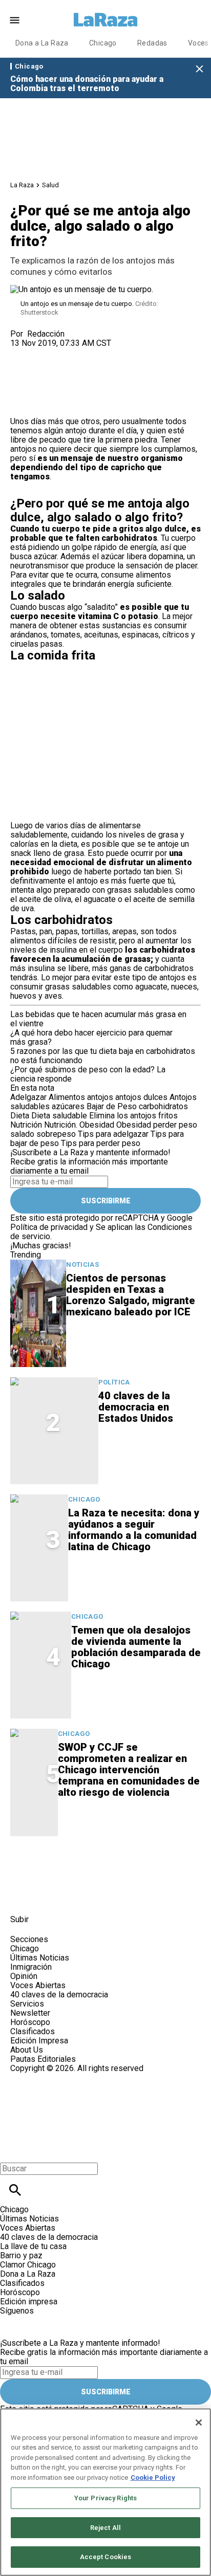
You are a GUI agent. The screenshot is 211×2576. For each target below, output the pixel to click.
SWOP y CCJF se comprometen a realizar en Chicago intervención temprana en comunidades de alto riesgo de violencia (129, 1770)
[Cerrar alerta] (199, 69)
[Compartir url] (22, 405)
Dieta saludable (59, 1116)
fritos (168, 1116)
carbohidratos (163, 1106)
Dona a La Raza (42, 43)
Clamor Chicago (28, 2265)
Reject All (105, 2528)
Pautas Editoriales (43, 2059)
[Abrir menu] (15, 20)
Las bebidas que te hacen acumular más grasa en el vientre (98, 1019)
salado (22, 1134)
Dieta (20, 1116)
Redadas (152, 43)
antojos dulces (141, 1097)
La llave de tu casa (33, 2246)
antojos (100, 1097)
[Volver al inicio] (68, 2110)
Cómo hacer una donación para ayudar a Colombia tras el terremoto (87, 84)
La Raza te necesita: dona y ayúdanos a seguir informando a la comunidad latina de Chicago (134, 1530)
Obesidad (134, 1125)
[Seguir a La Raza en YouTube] (73, 1896)
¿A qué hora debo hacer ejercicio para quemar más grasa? (91, 1037)
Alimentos (67, 1097)
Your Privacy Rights (105, 2498)
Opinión (24, 1976)
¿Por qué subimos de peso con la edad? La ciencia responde (88, 1074)
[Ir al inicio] (71, 1866)
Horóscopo (30, 2022)
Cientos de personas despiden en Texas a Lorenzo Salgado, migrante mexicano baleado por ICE (131, 1295)
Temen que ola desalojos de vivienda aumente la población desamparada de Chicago (136, 1647)
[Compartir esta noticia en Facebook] (48, 352)
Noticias (82, 1264)
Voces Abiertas (38, 1985)
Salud (50, 185)
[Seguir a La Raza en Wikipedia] (122, 1896)
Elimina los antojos (123, 1116)
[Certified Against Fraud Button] (47, 2077)
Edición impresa (29, 2302)
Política (114, 1382)
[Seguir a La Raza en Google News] (98, 1896)
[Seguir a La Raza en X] (48, 1896)
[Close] (199, 2423)
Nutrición (26, 1125)
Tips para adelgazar (113, 1134)
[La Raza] (105, 20)
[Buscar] (15, 2190)
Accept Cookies (106, 2557)
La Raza (22, 185)
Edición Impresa (39, 2041)
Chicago (103, 43)
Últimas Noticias (40, 1958)
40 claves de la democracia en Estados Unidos (136, 1407)
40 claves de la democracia (59, 1995)
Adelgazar (28, 1097)
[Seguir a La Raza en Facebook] (23, 1896)
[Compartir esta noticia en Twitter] (73, 352)
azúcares (68, 1106)
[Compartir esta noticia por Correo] (97, 352)
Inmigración (31, 1967)
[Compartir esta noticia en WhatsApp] (23, 352)
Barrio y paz (21, 2255)
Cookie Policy (153, 2478)
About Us (27, 2050)
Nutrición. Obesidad (79, 1125)
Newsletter (30, 2013)
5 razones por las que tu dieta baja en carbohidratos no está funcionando (103, 1056)
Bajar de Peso (112, 1106)
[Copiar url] (34, 382)
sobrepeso (56, 1134)
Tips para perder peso (101, 1143)
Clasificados (33, 2031)
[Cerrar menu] (12, 2151)
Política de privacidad (49, 1227)
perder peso (175, 1125)
